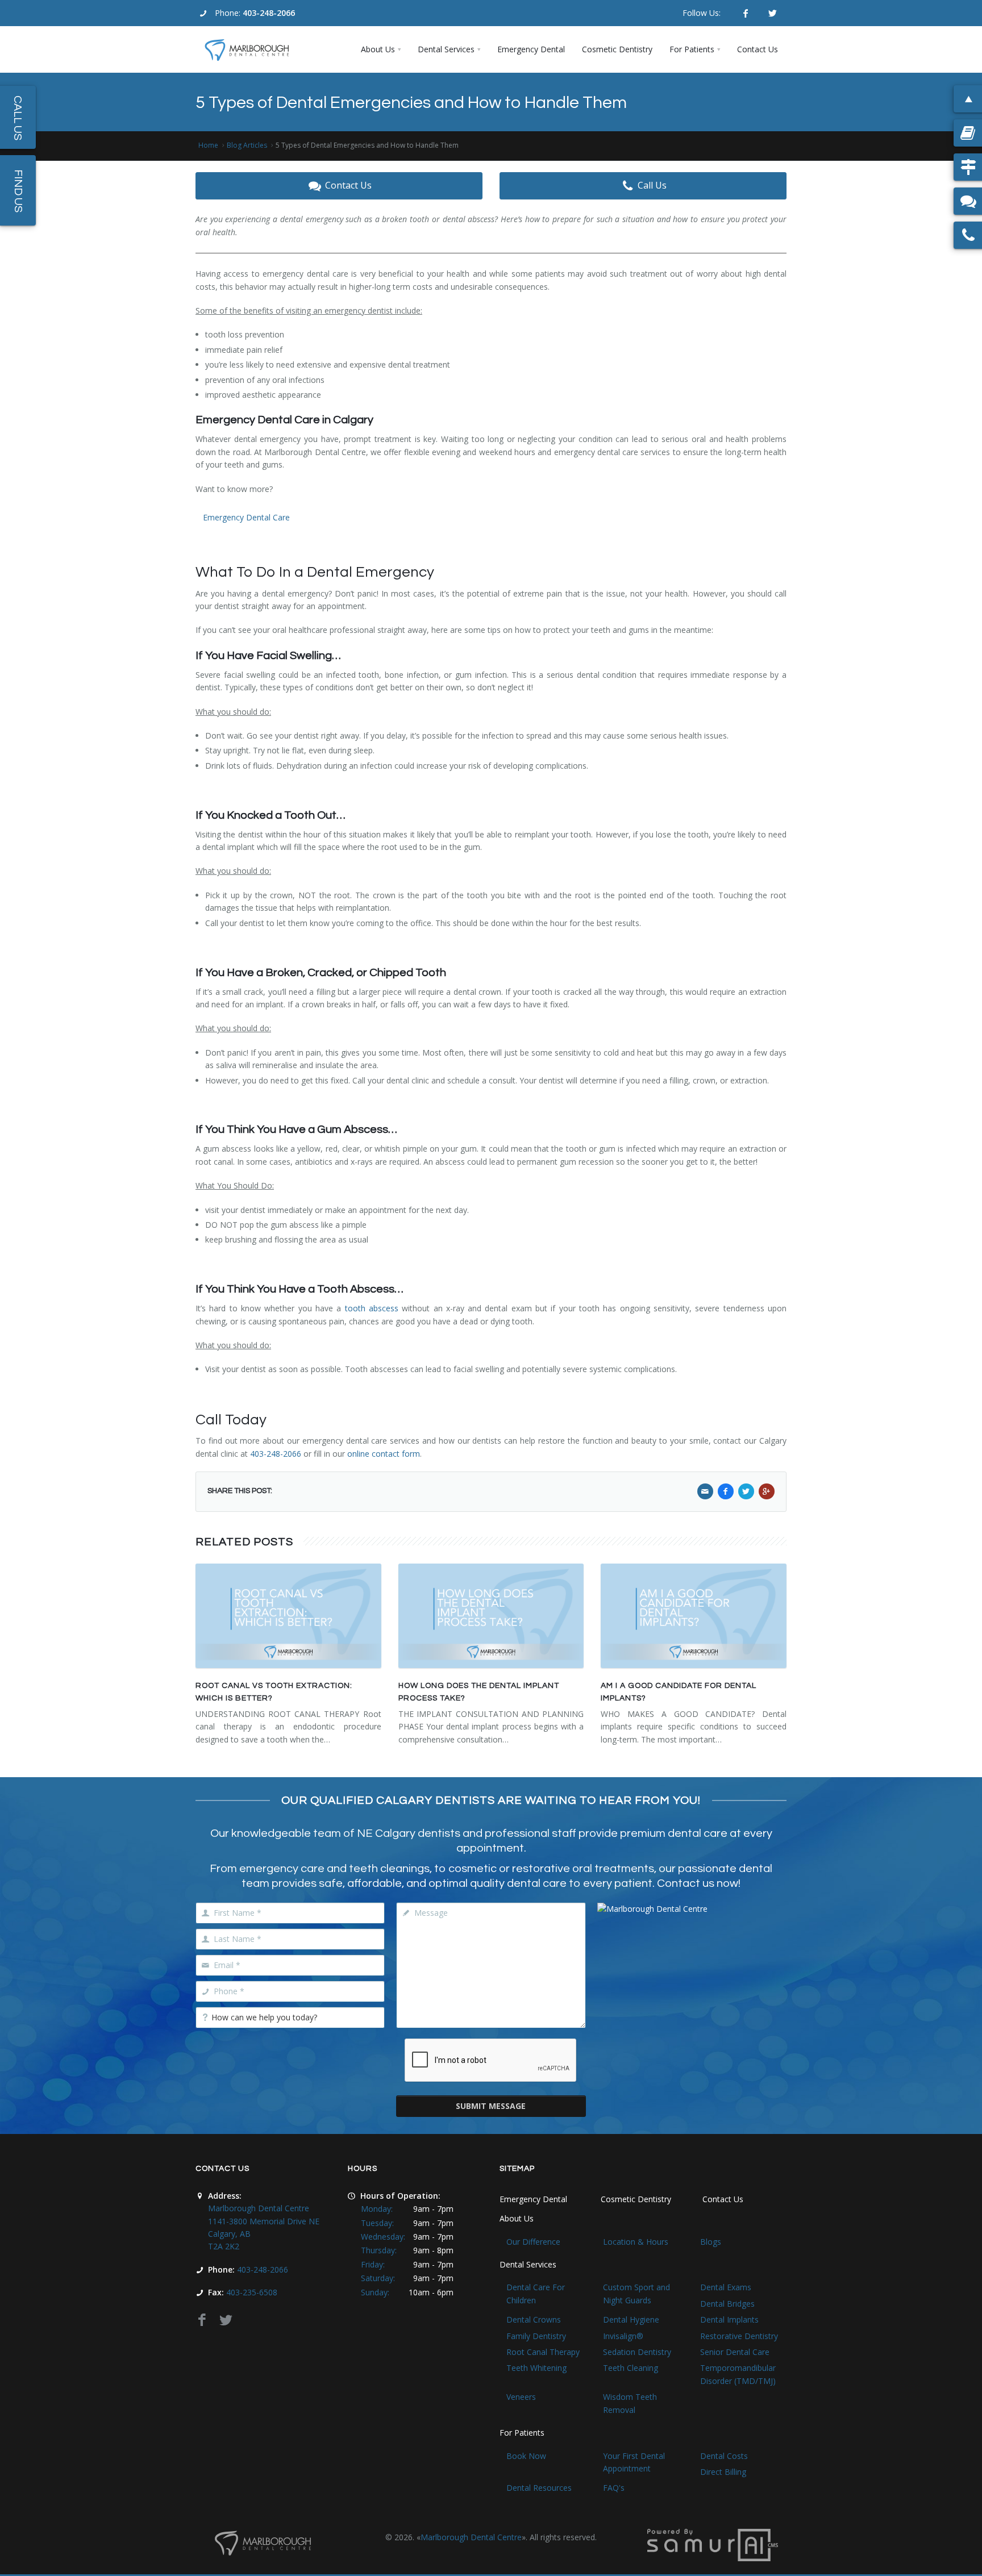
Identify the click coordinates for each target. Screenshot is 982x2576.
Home (208, 145)
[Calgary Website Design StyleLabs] (713, 2544)
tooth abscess (372, 1308)
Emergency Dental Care (246, 517)
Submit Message (491, 2106)
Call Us (652, 185)
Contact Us (348, 185)
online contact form (384, 1454)
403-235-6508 (252, 2292)
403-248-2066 (269, 13)
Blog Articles (247, 145)
